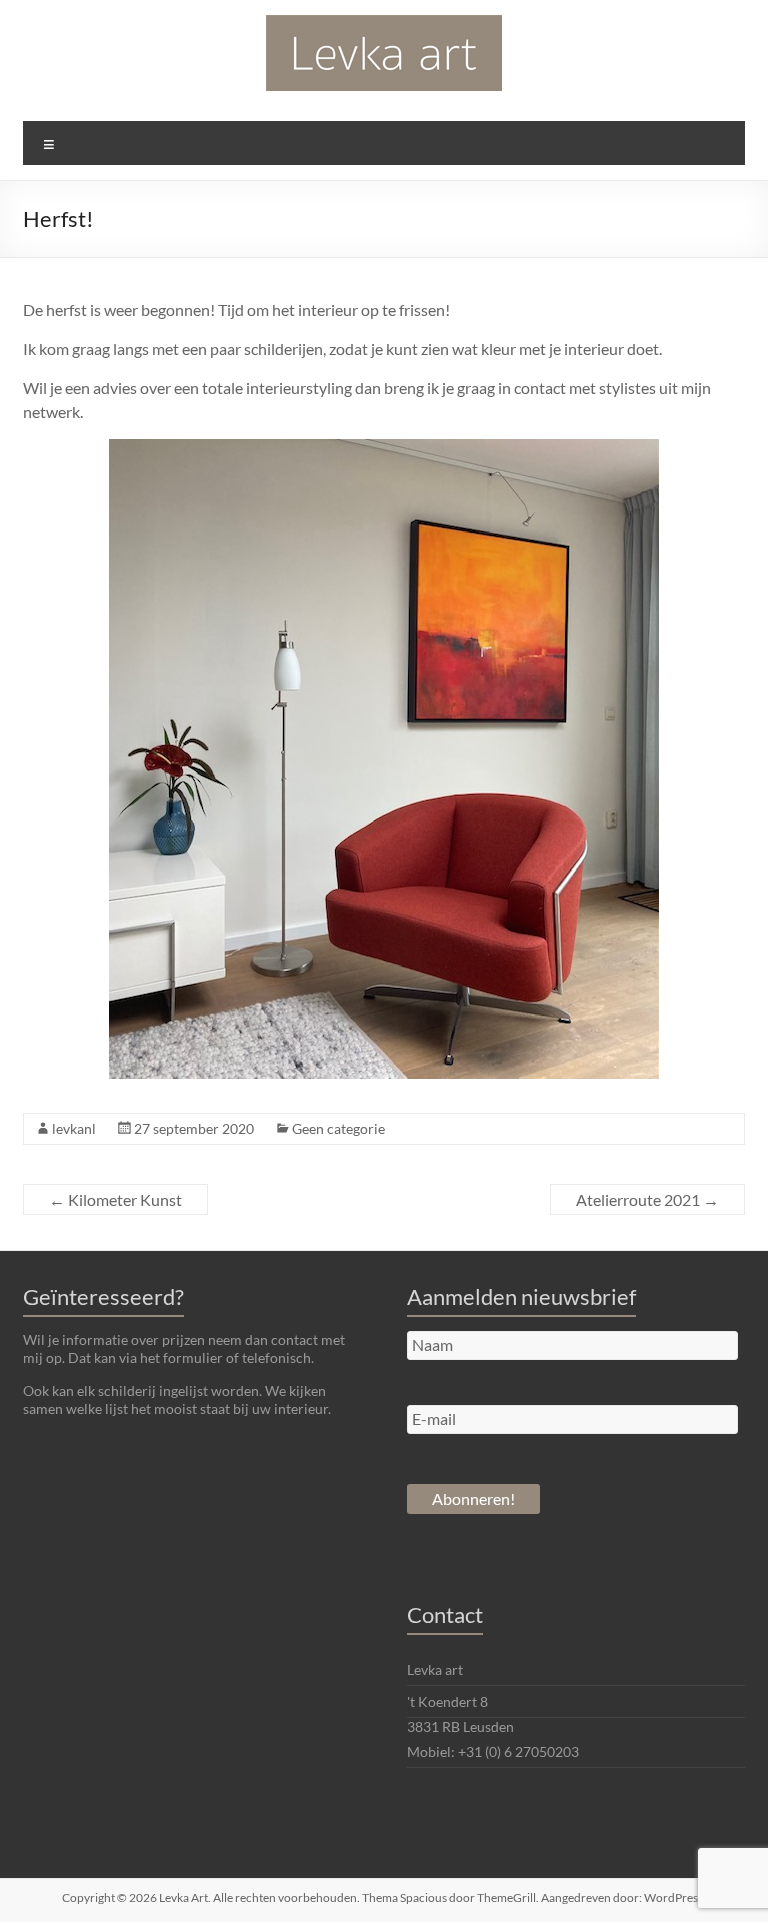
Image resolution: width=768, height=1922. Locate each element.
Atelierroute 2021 (647, 1199)
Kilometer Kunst (115, 1199)
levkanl (74, 1128)
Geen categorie (338, 1128)
